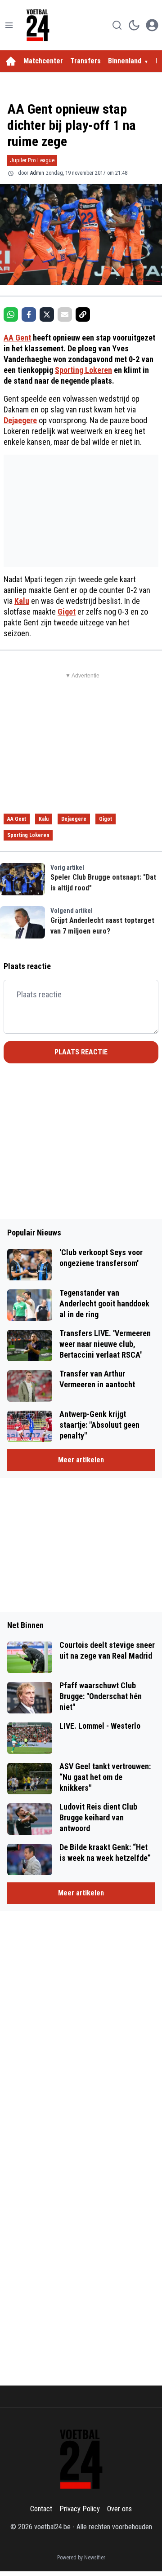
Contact (41, 2509)
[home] (11, 61)
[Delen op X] (47, 314)
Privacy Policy (80, 2509)
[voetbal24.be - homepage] (38, 25)
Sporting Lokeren (83, 370)
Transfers (85, 61)
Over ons (119, 2509)
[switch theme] (134, 25)
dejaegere (74, 819)
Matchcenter (43, 61)
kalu (44, 819)
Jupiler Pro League (32, 160)
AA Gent (17, 338)
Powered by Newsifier (81, 2558)
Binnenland (125, 61)
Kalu (22, 601)
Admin (37, 173)
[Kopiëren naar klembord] (83, 314)
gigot (106, 819)
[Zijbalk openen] (9, 25)
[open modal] (152, 25)
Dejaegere (20, 420)
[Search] (117, 25)
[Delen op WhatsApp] (11, 314)
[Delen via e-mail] (65, 314)
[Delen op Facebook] (29, 314)
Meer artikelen (81, 1460)
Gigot (67, 612)
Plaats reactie (81, 1052)
